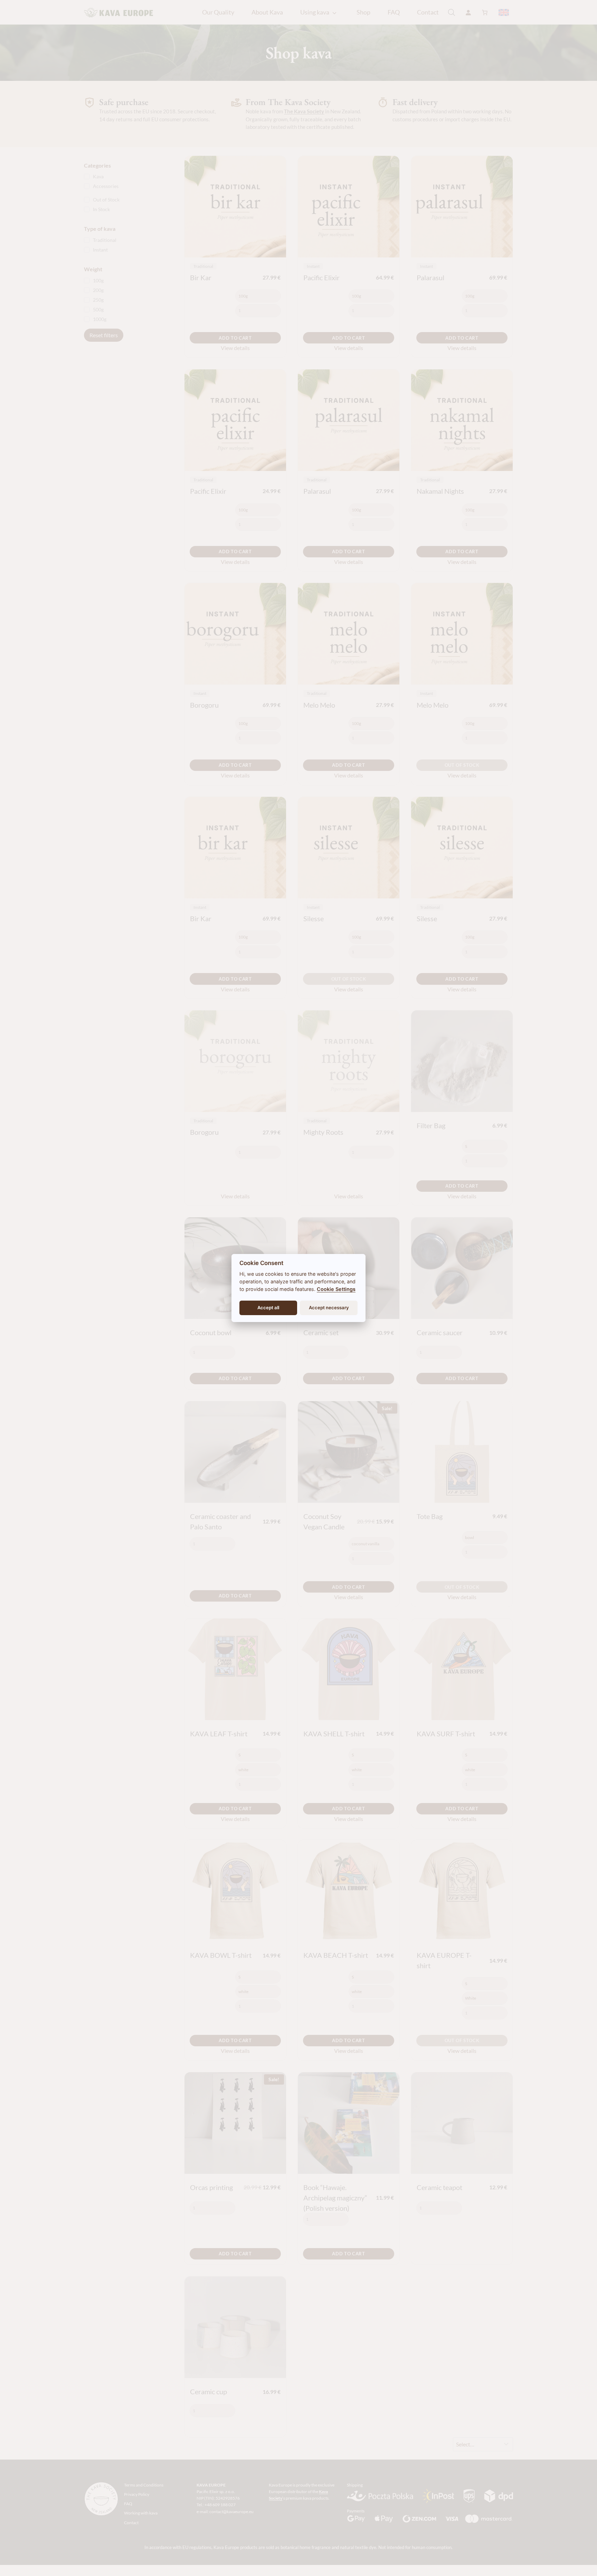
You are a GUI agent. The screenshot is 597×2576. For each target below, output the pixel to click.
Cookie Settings (336, 1289)
